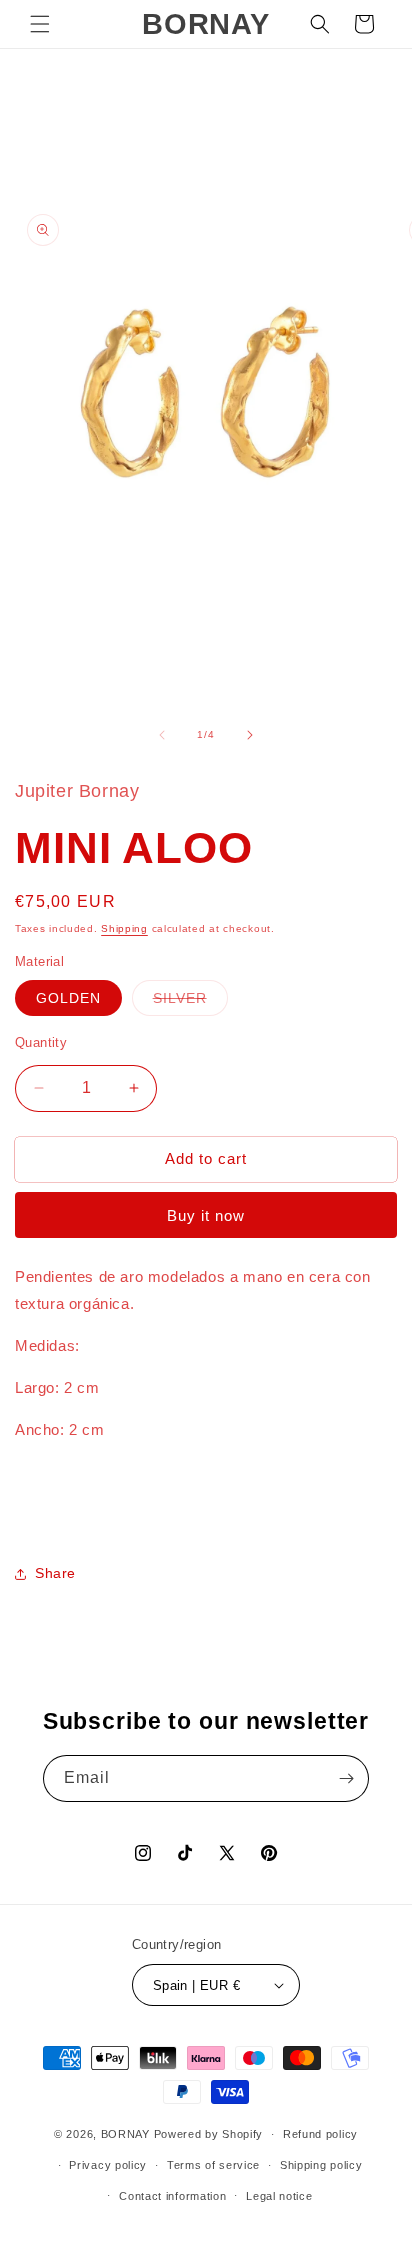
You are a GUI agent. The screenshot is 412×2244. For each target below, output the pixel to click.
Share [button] (55, 1573)
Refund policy (320, 2134)
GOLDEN (68, 998)
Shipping (124, 928)
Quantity (41, 1042)
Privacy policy (108, 2165)
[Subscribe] (346, 1778)
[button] (40, 24)
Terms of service (213, 2165)
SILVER (190, 1002)
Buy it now (206, 1215)
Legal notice (279, 2196)
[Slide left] (162, 735)
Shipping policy (321, 2165)
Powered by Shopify (209, 2134)
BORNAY (125, 2134)
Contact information (172, 2196)
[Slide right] (250, 735)
